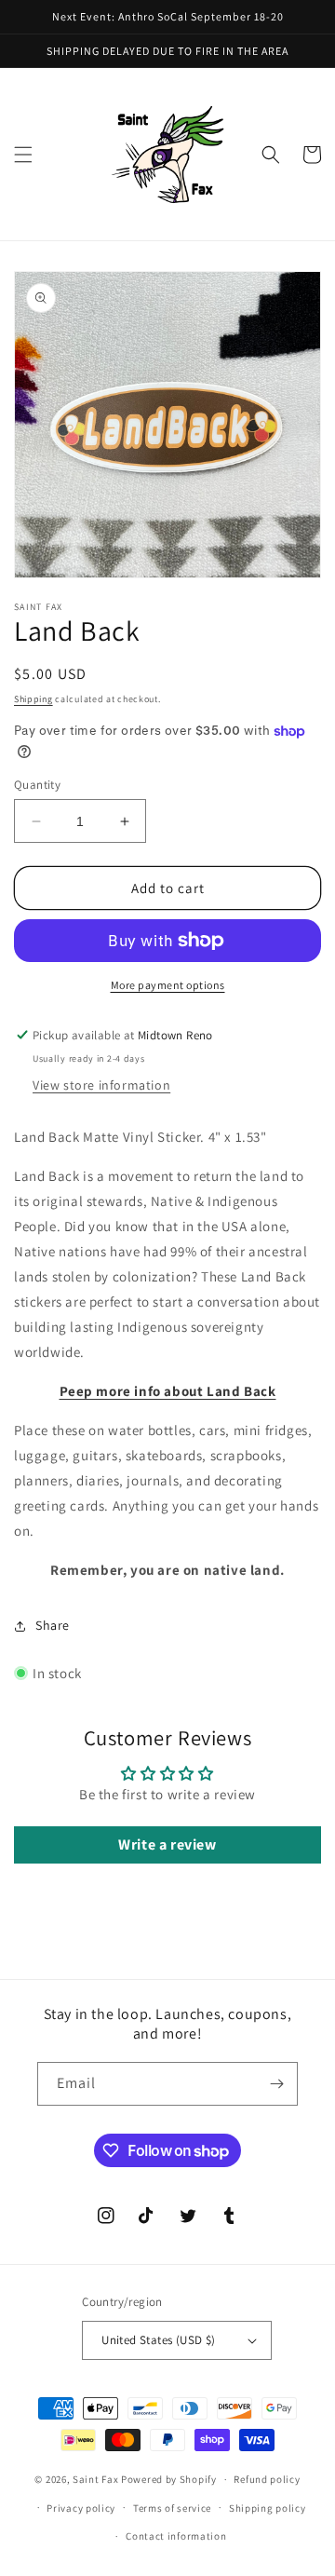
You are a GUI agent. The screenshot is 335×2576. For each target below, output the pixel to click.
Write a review (167, 1844)
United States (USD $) (158, 2340)
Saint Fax (95, 2479)
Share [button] (53, 1625)
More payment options (168, 985)
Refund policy (267, 2479)
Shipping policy (268, 2508)
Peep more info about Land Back (168, 1391)
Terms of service (172, 2508)
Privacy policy (81, 2508)
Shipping (33, 699)
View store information (101, 1085)
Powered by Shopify (169, 2479)
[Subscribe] (276, 2084)
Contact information (176, 2536)
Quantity (37, 785)
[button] (23, 155)
